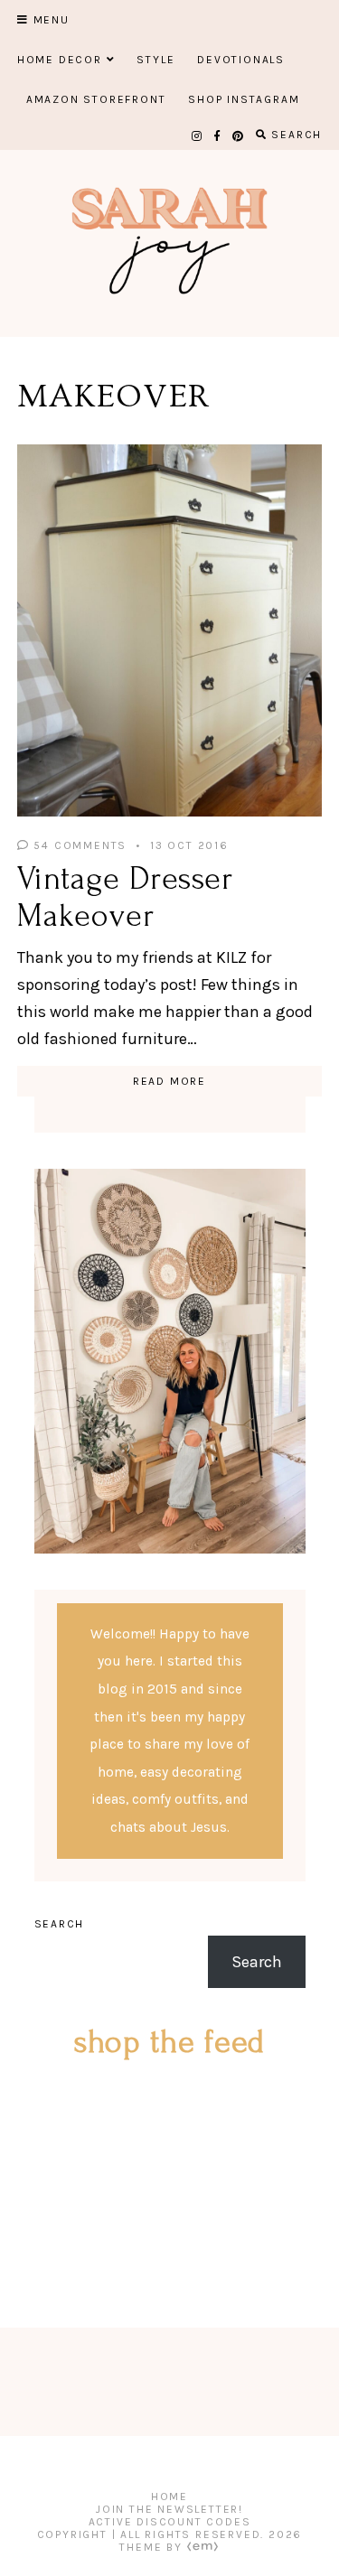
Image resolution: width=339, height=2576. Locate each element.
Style (155, 60)
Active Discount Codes (170, 2522)
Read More (169, 1081)
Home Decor (60, 60)
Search (60, 1924)
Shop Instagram (244, 99)
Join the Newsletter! (169, 2509)
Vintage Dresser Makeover (126, 897)
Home (169, 2497)
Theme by (153, 2547)
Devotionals (241, 60)
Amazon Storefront (96, 99)
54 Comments (78, 845)
